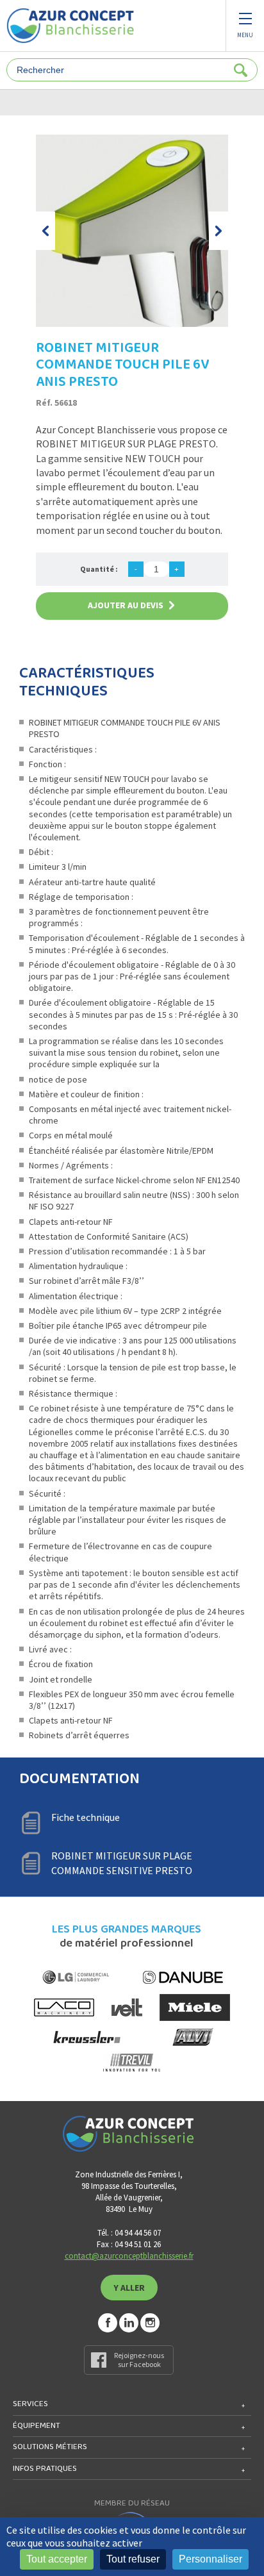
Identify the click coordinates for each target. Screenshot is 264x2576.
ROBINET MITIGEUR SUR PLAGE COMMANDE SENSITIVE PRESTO (122, 1863)
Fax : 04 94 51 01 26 (129, 2244)
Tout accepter (57, 2559)
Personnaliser (210, 2559)
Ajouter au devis (126, 605)
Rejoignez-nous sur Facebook (139, 2360)
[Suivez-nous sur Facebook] (108, 2323)
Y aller (129, 2288)
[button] (45, 231)
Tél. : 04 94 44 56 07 (129, 2233)
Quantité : (99, 569)
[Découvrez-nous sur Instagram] (150, 2323)
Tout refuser (133, 2559)
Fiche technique (86, 1817)
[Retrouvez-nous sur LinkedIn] (129, 2323)
